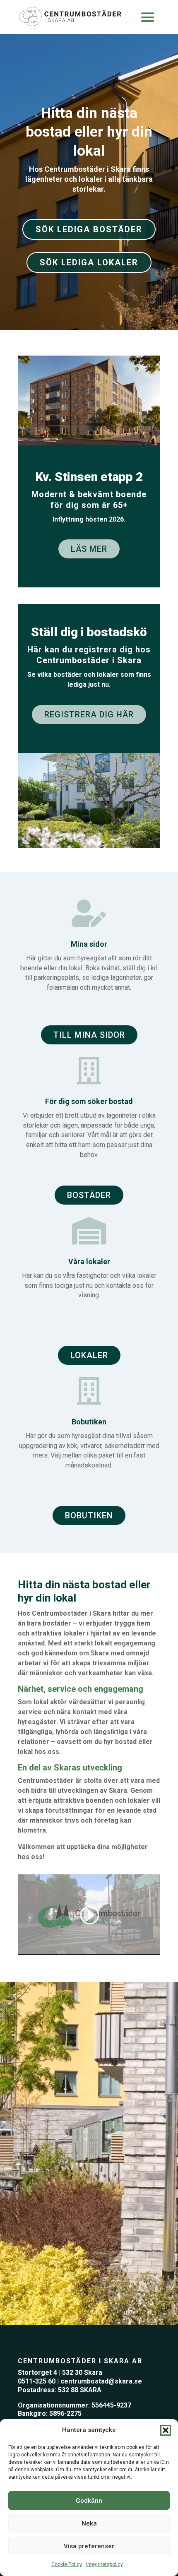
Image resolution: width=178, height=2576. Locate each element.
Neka (89, 2523)
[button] (166, 2430)
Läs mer (89, 549)
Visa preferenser (89, 2546)
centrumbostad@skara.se (101, 2381)
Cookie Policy (67, 2564)
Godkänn (89, 2501)
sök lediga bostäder (89, 229)
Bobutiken (89, 1515)
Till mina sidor (89, 1035)
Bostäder (89, 1195)
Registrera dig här (89, 714)
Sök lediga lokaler (89, 262)
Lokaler (89, 1355)
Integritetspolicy (105, 2564)
